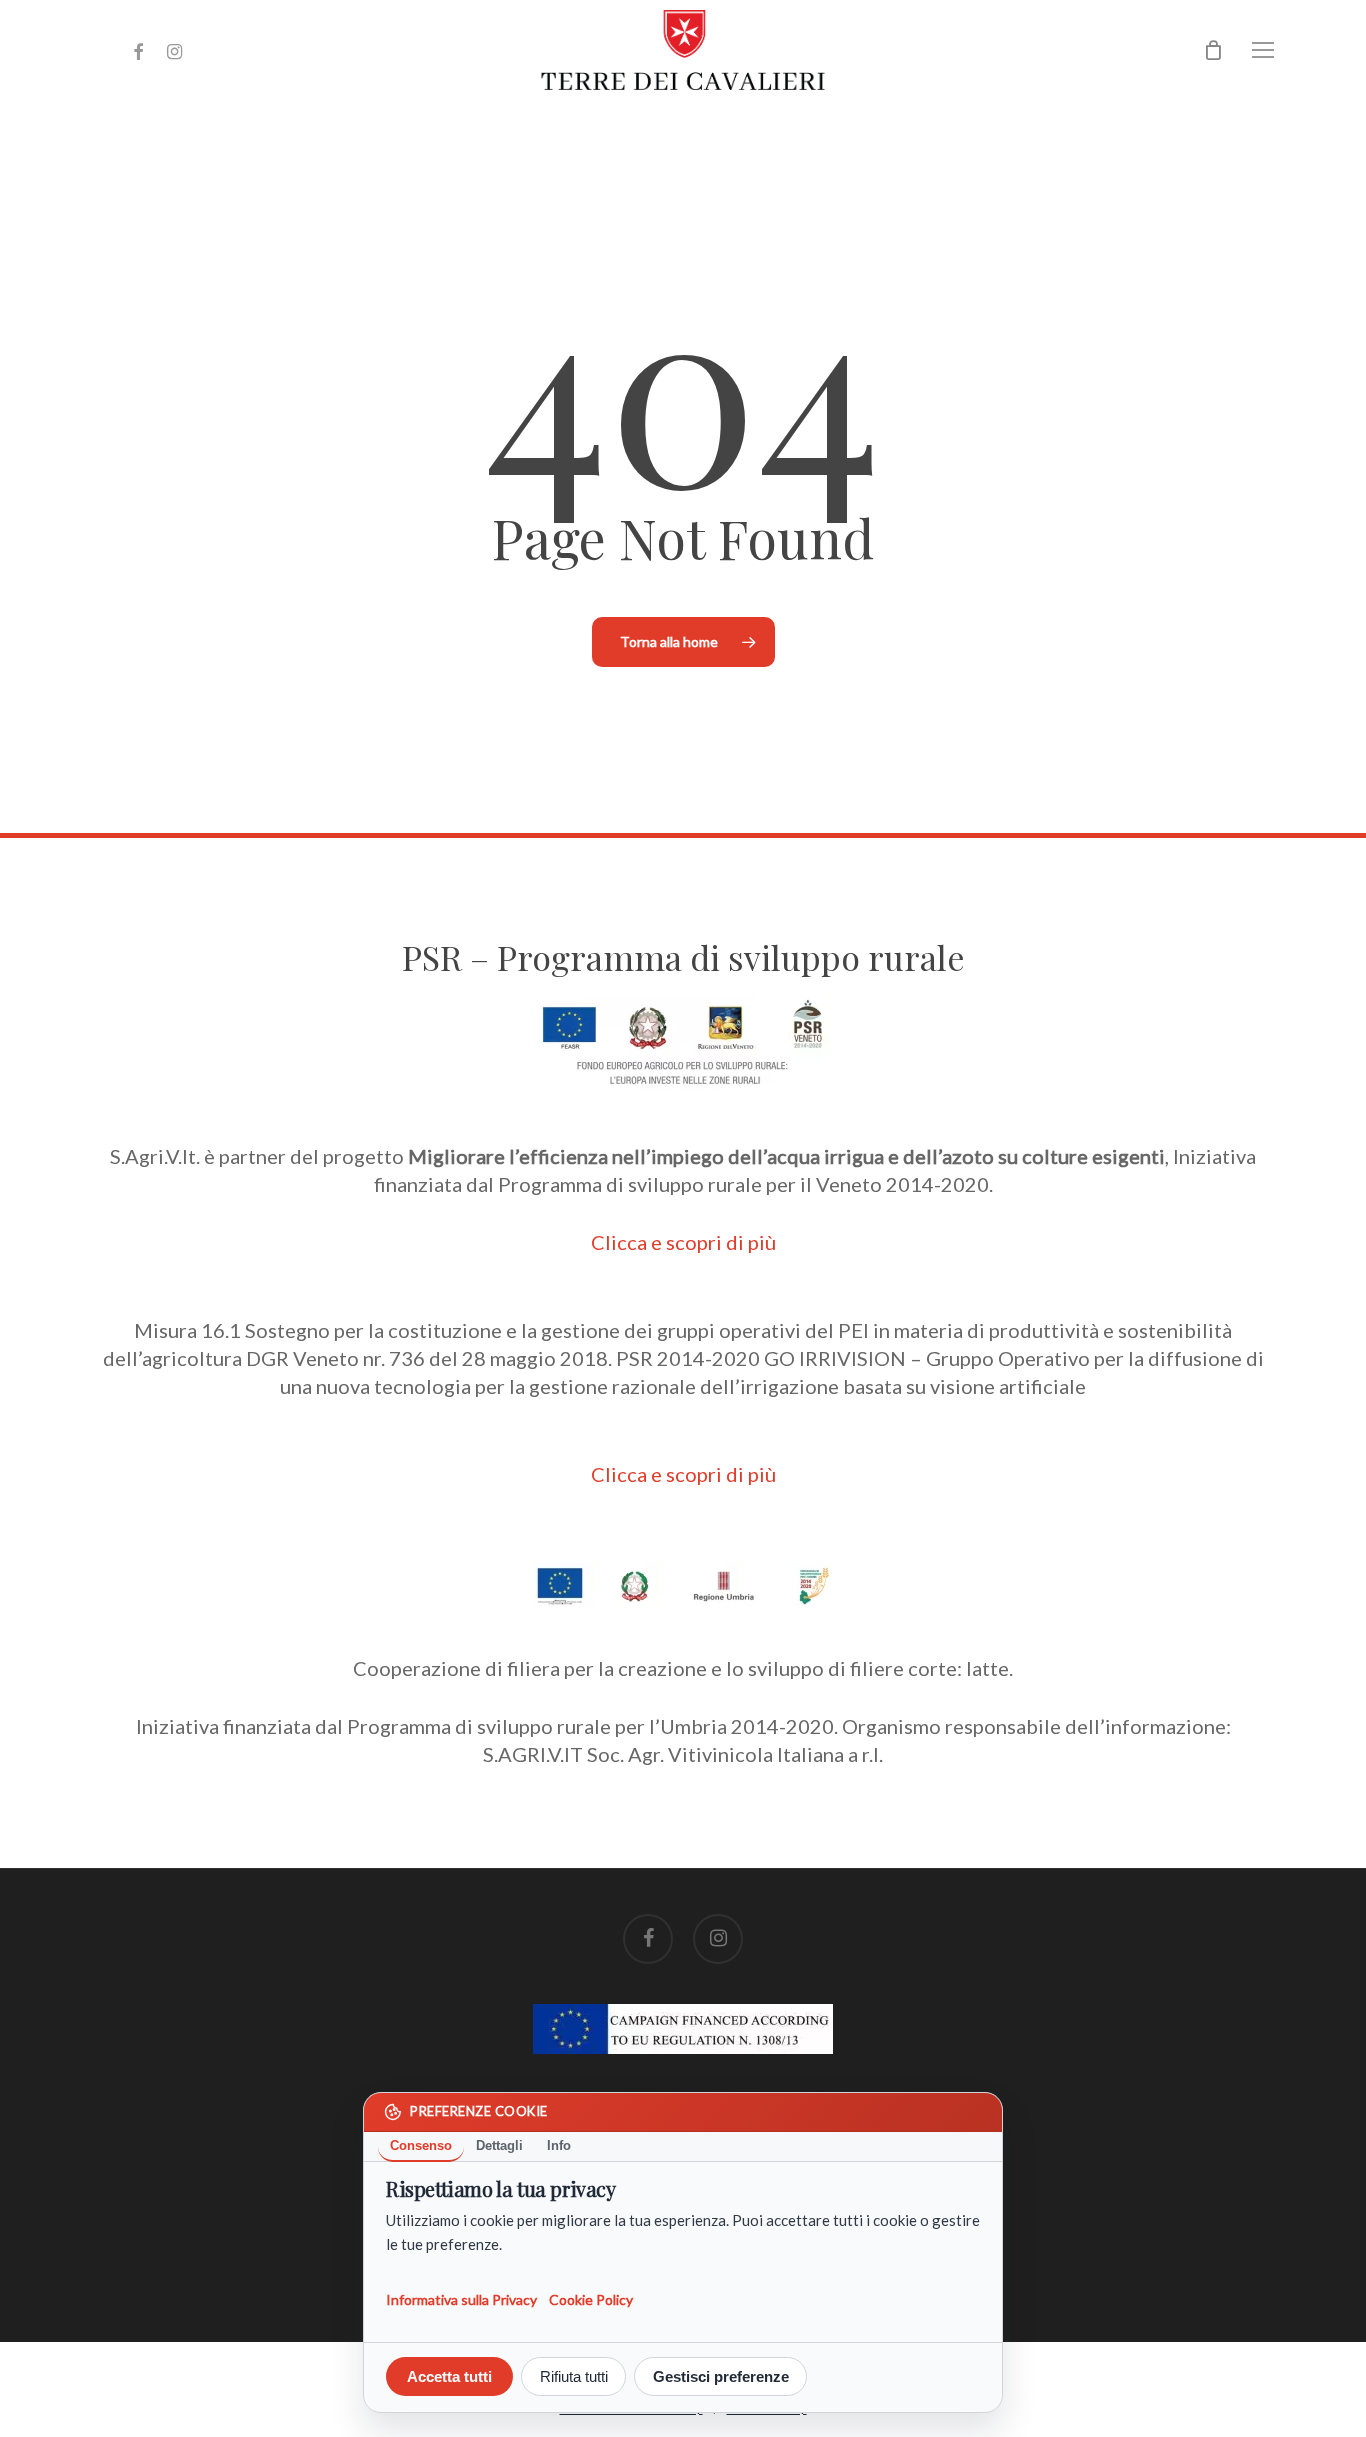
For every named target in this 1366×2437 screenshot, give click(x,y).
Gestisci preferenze (721, 2376)
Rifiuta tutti (574, 2376)
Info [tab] (559, 2145)
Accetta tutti (449, 2376)
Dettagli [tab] (499, 2145)
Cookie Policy (591, 2298)
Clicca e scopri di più (683, 1242)
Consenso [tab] (421, 2145)
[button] (1264, 50)
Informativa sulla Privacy (461, 2298)
